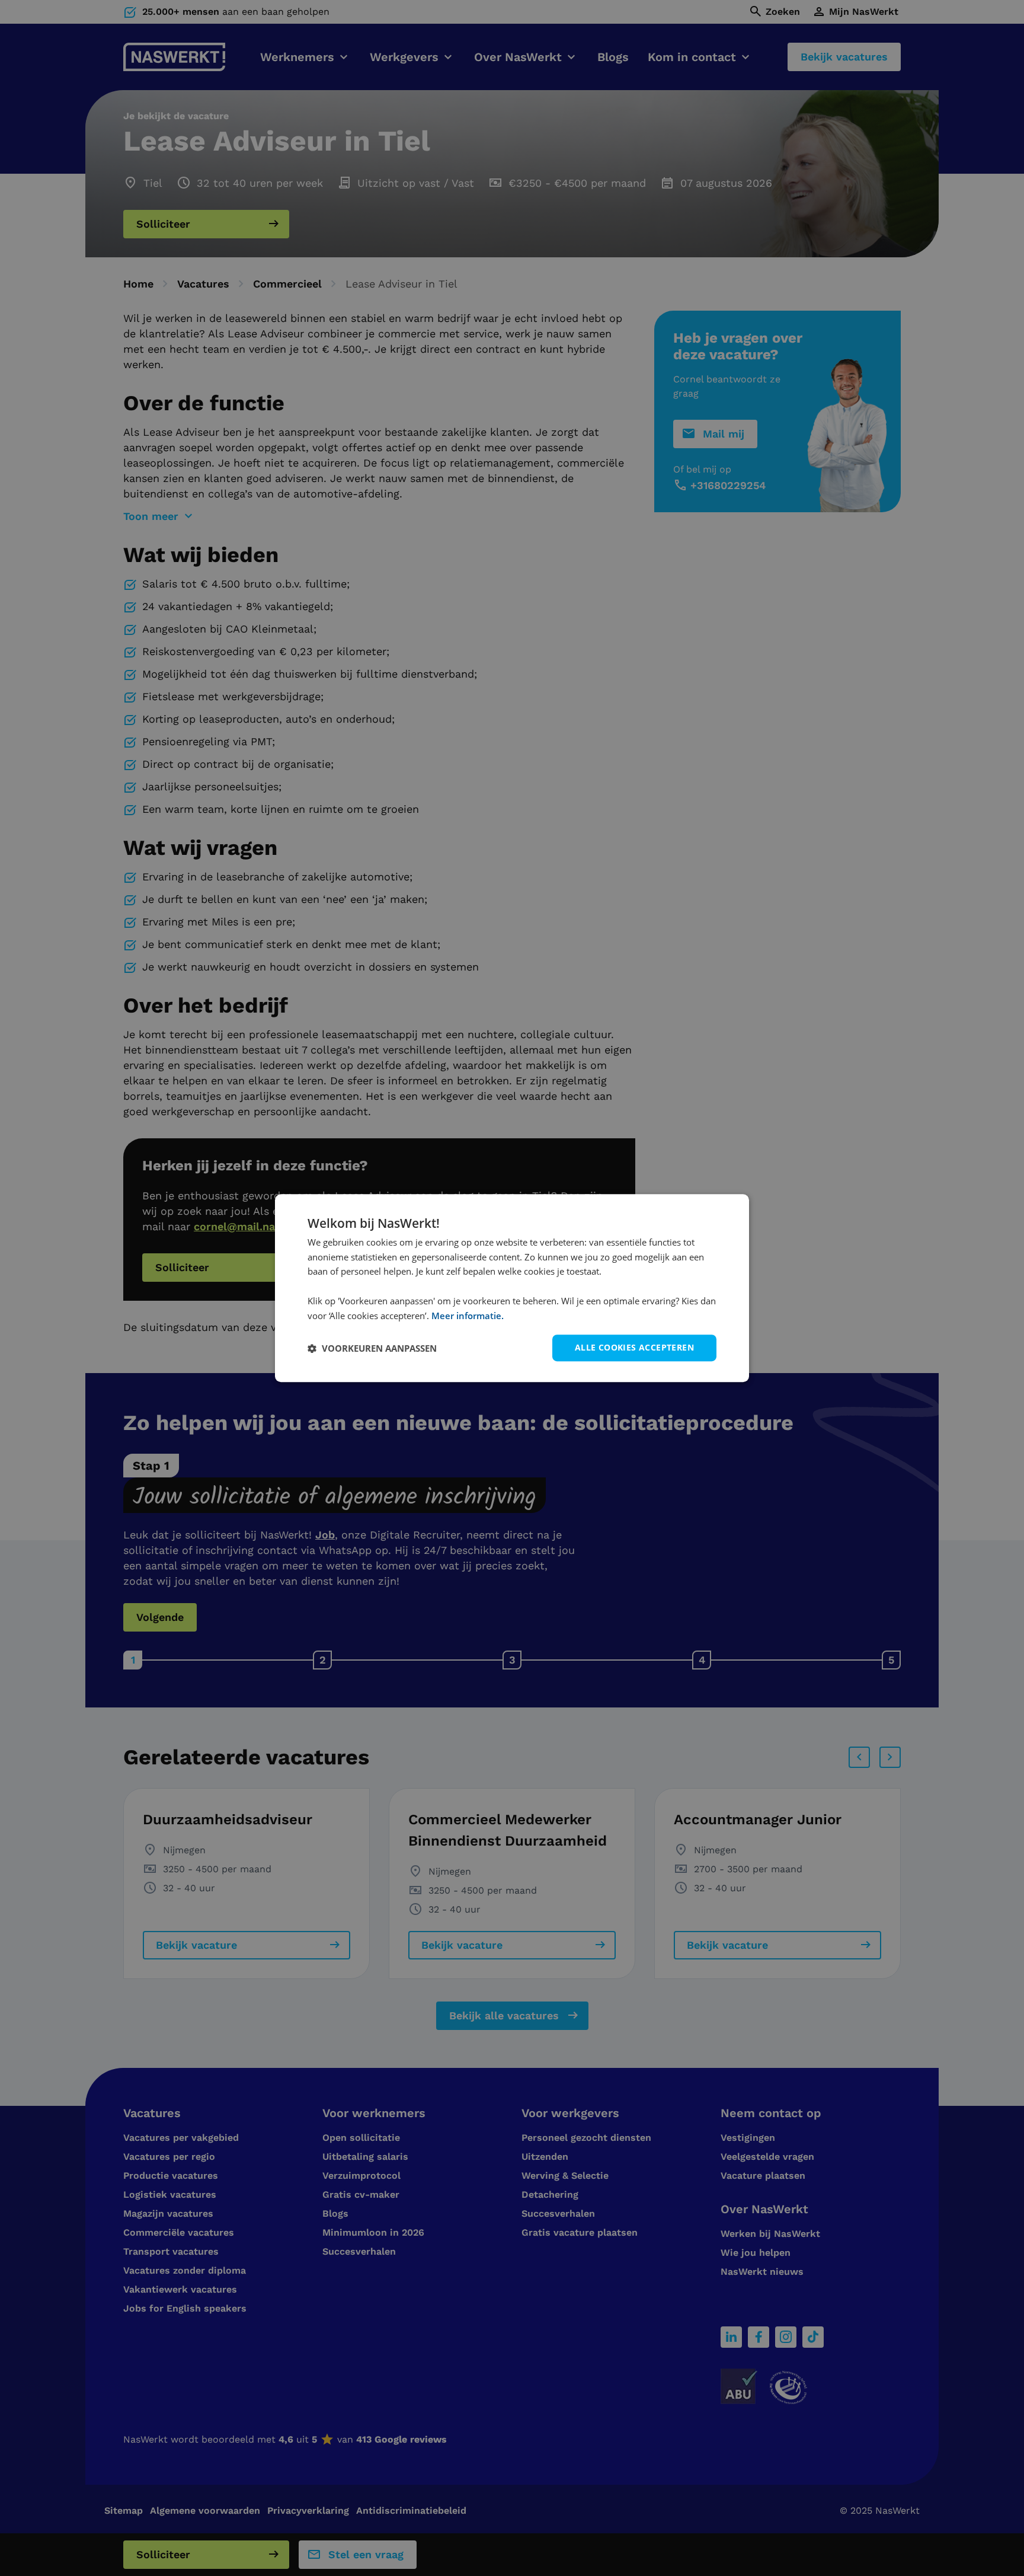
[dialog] (512, 1288)
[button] (372, 1348)
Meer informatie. (468, 1316)
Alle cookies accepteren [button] (634, 1348)
